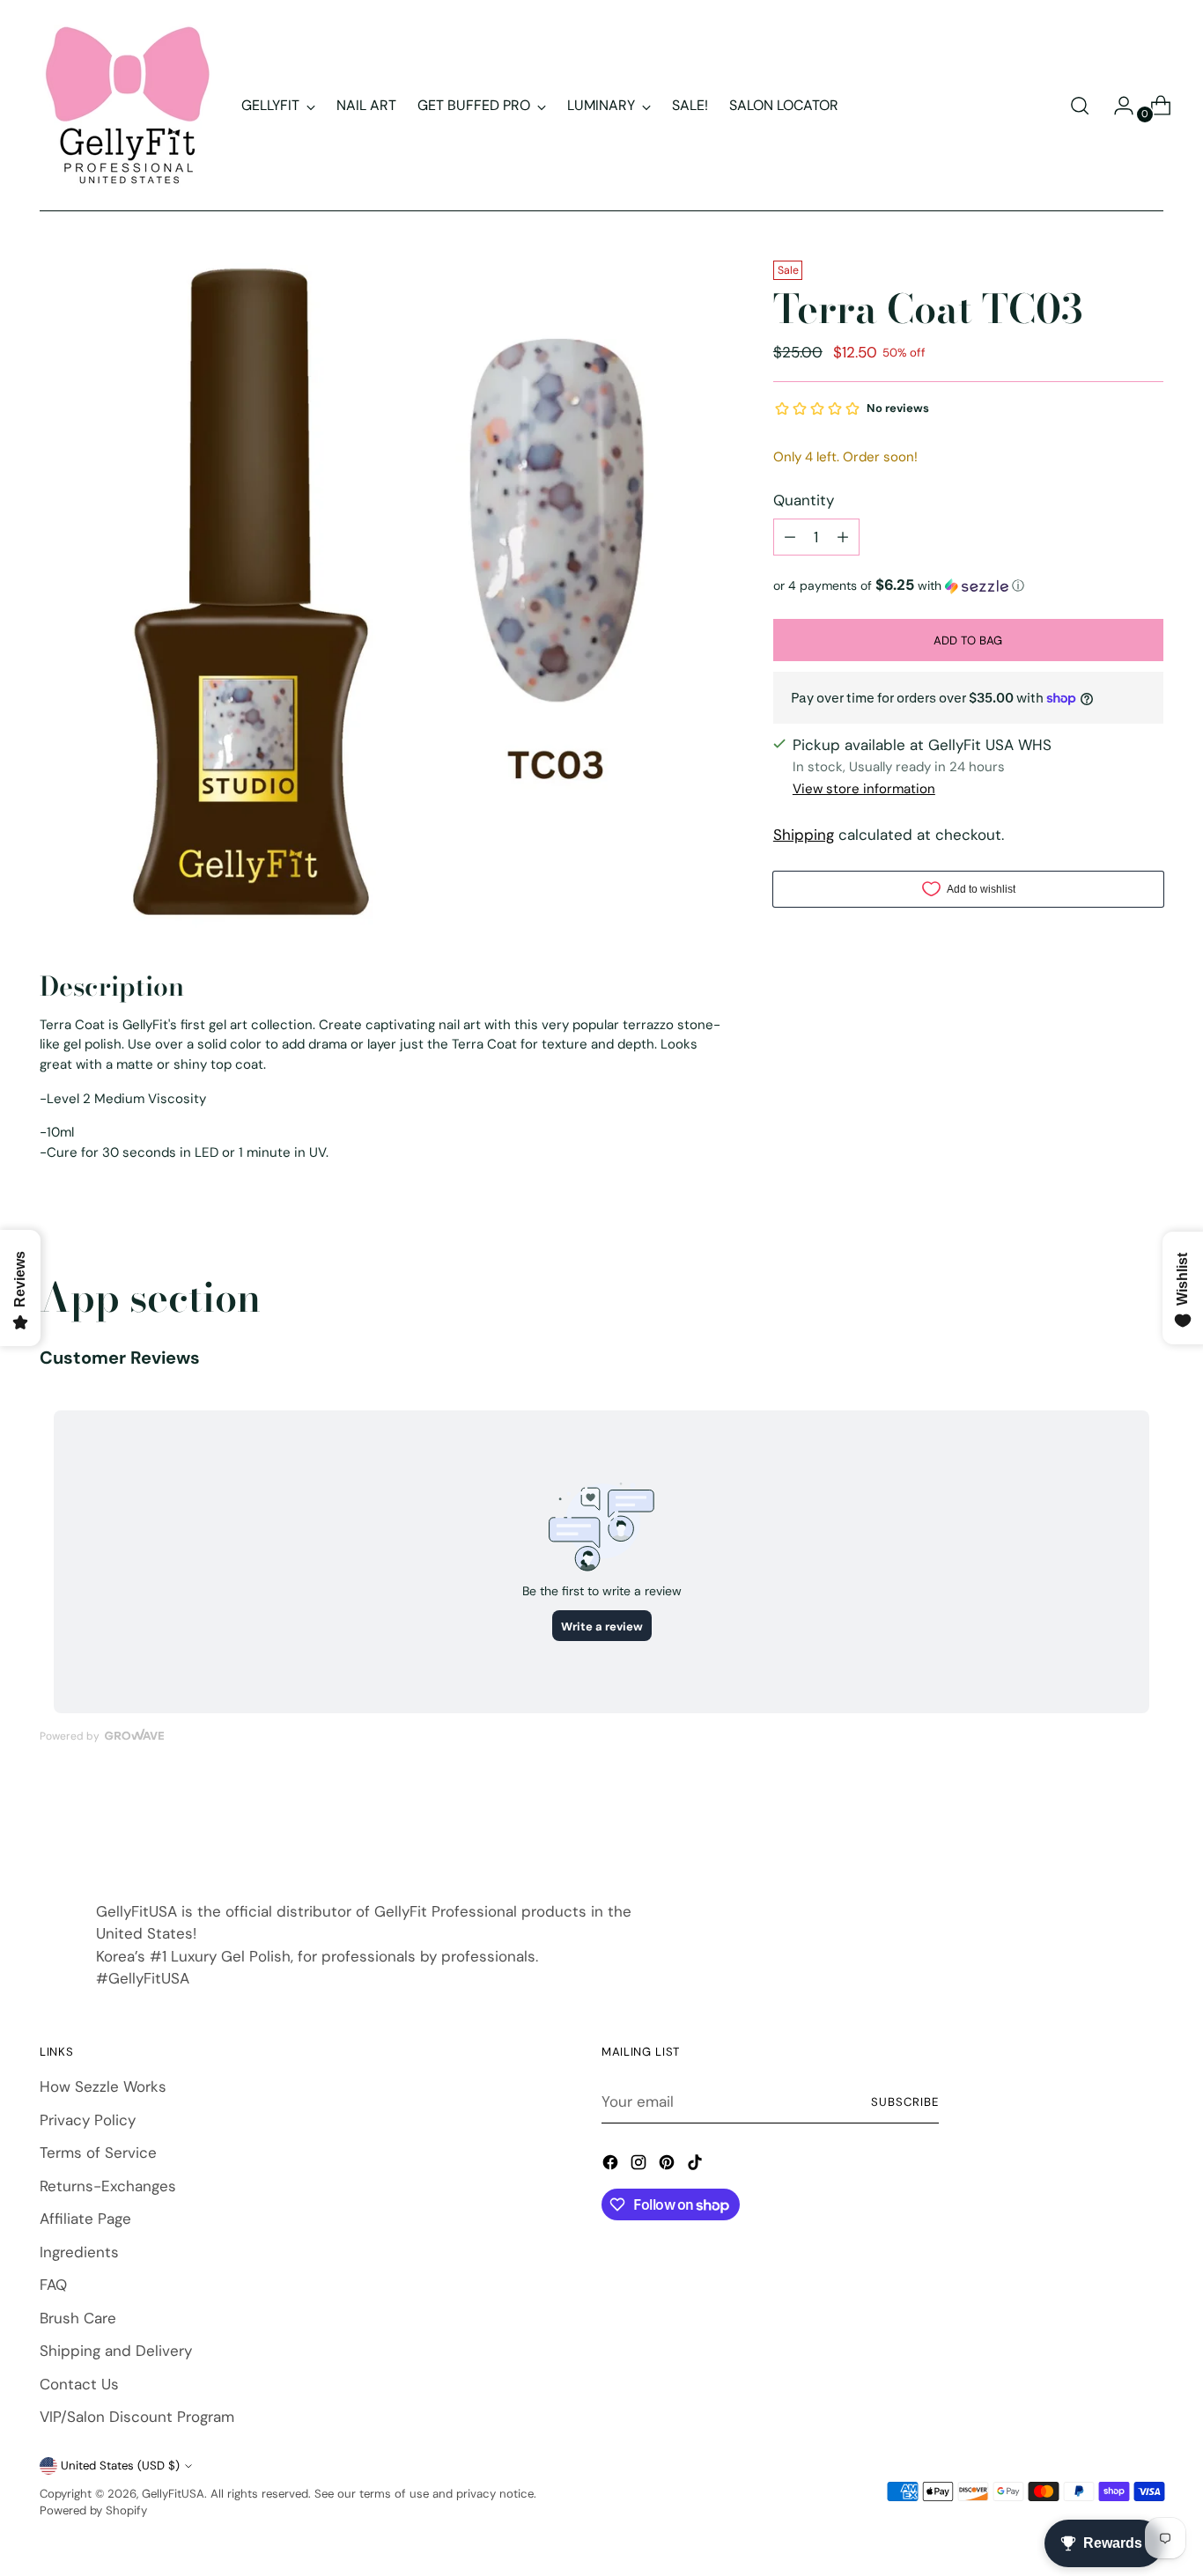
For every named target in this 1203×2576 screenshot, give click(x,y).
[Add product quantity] (843, 537)
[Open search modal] (1080, 106)
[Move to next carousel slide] (1148, 1825)
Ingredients (79, 2252)
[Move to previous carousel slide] (1108, 1826)
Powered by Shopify (93, 2510)
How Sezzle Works (103, 2087)
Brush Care (78, 2318)
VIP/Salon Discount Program (137, 2417)
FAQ (53, 2285)
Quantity (804, 500)
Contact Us (79, 2384)
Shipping (804, 835)
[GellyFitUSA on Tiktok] (697, 2166)
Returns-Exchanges (108, 2186)
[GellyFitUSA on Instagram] (640, 2166)
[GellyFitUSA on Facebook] (612, 2166)
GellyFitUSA (173, 2494)
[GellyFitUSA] (128, 106)
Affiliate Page (85, 2219)
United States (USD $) (120, 2466)
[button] (968, 585)
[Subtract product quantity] (790, 537)
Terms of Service (98, 2153)
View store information (864, 789)
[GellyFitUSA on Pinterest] (668, 2166)
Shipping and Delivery (116, 2351)
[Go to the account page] (1117, 106)
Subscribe (905, 2102)
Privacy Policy (88, 2120)
